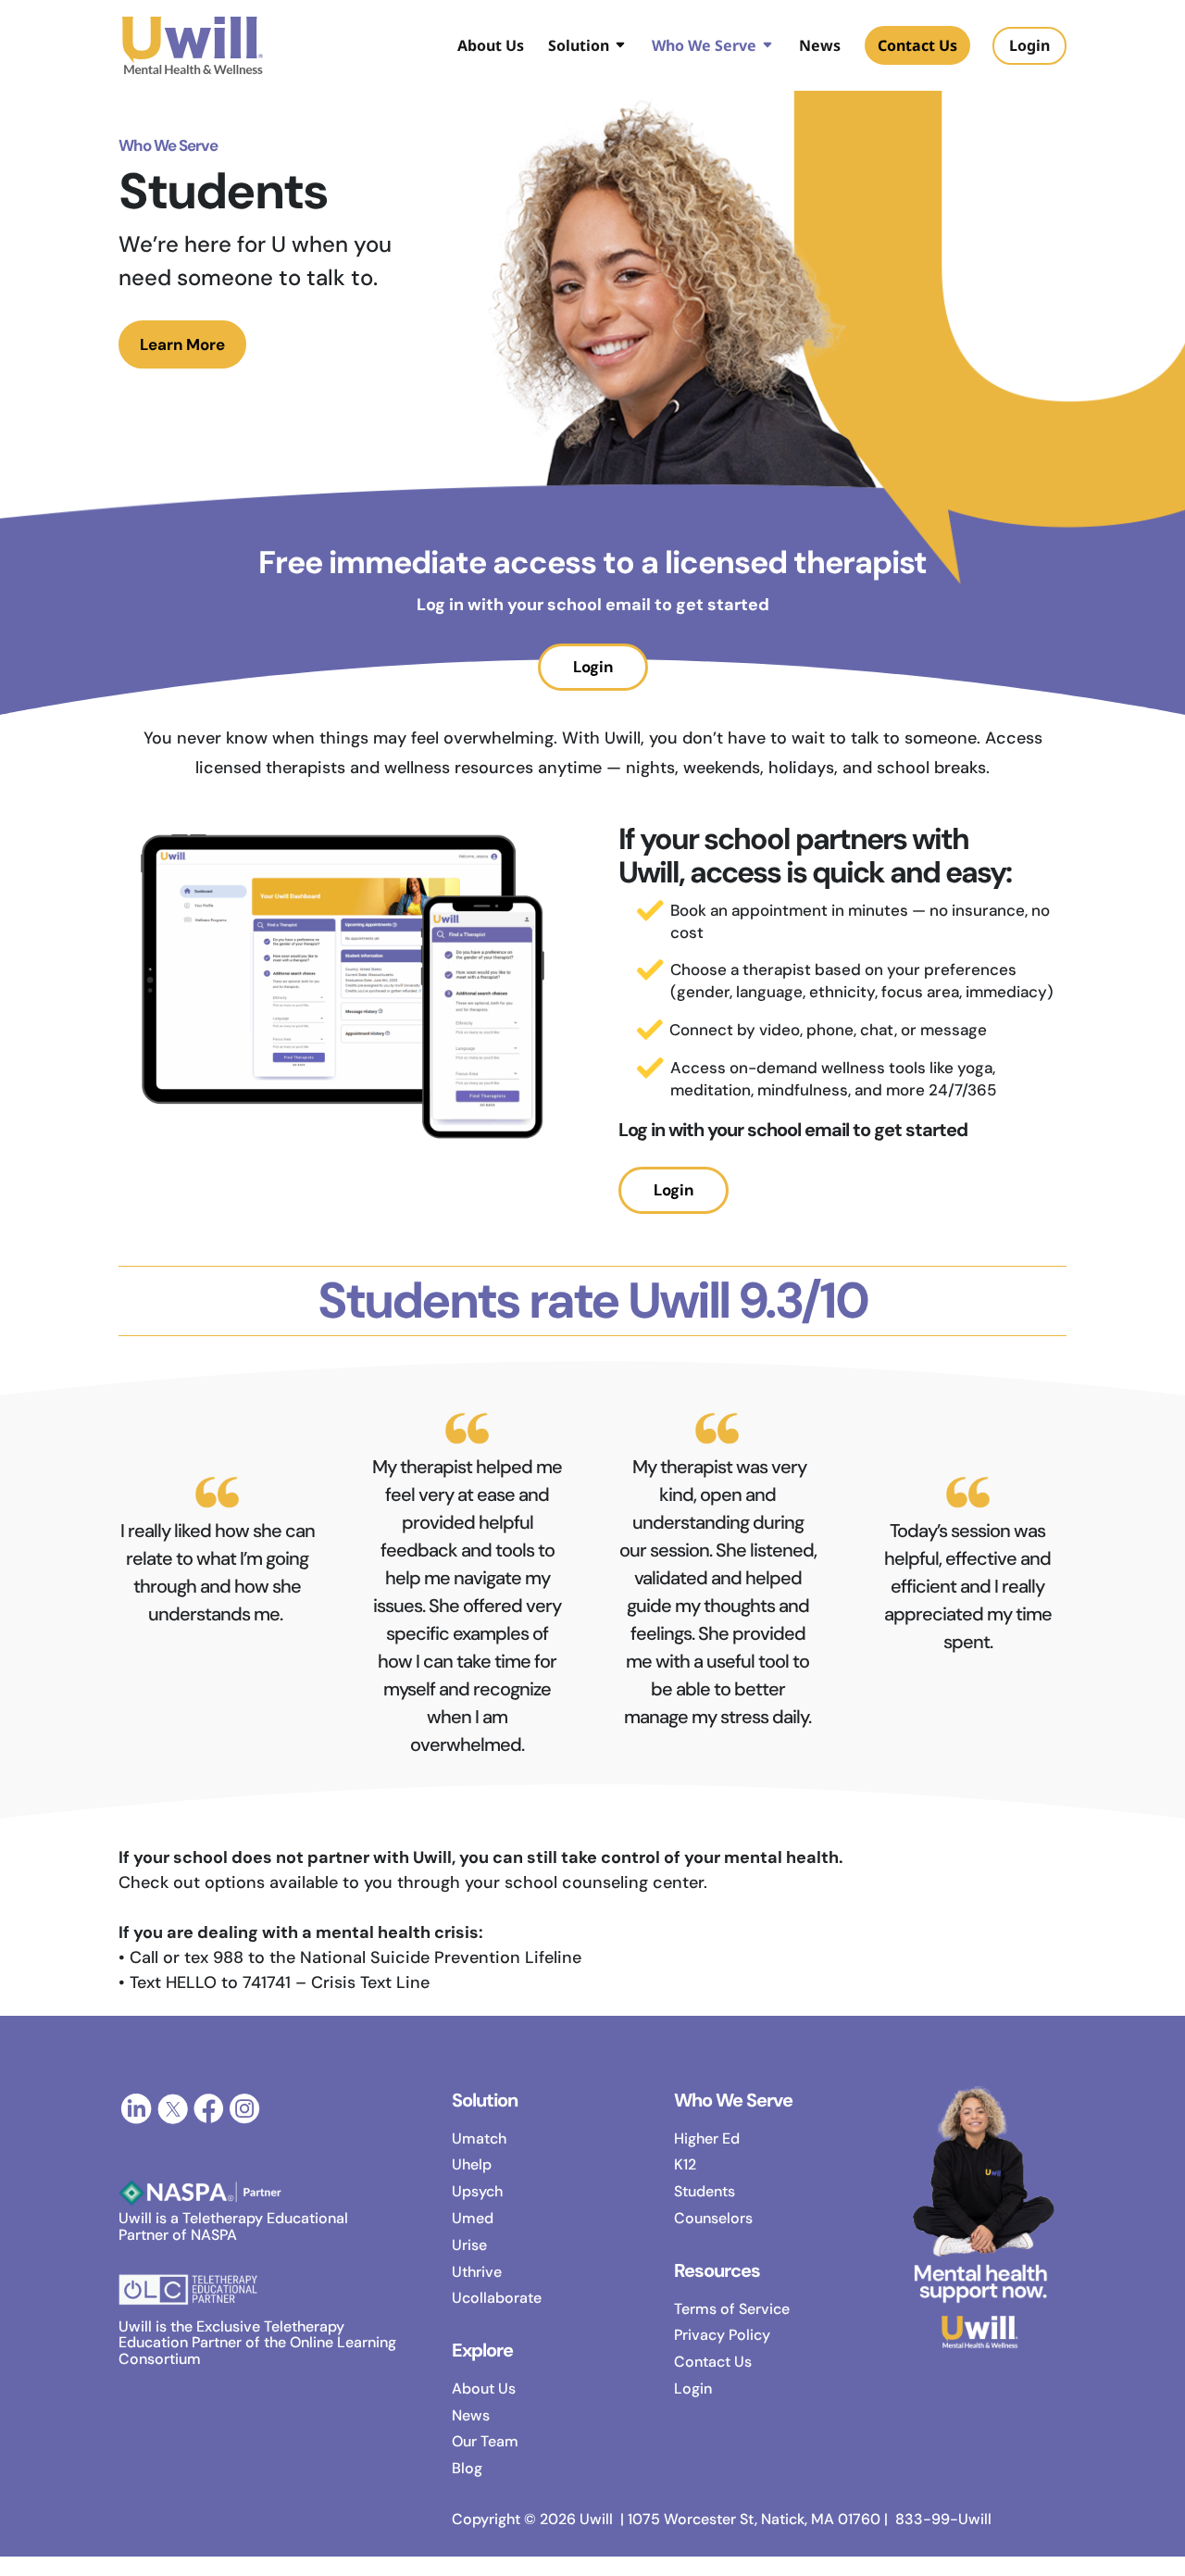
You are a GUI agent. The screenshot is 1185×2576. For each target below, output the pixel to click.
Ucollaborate (497, 2298)
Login (593, 667)
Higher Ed (707, 2138)
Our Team (485, 2441)
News (820, 47)
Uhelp (472, 2164)
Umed (473, 2218)
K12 (685, 2164)
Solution (579, 47)
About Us (491, 47)
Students (705, 2191)
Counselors (713, 2218)
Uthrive (477, 2272)
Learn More (182, 344)
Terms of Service (732, 2309)
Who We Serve (704, 47)
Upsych (477, 2191)
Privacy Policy (722, 2335)
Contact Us (917, 45)
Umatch (479, 2138)
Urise (469, 2245)
